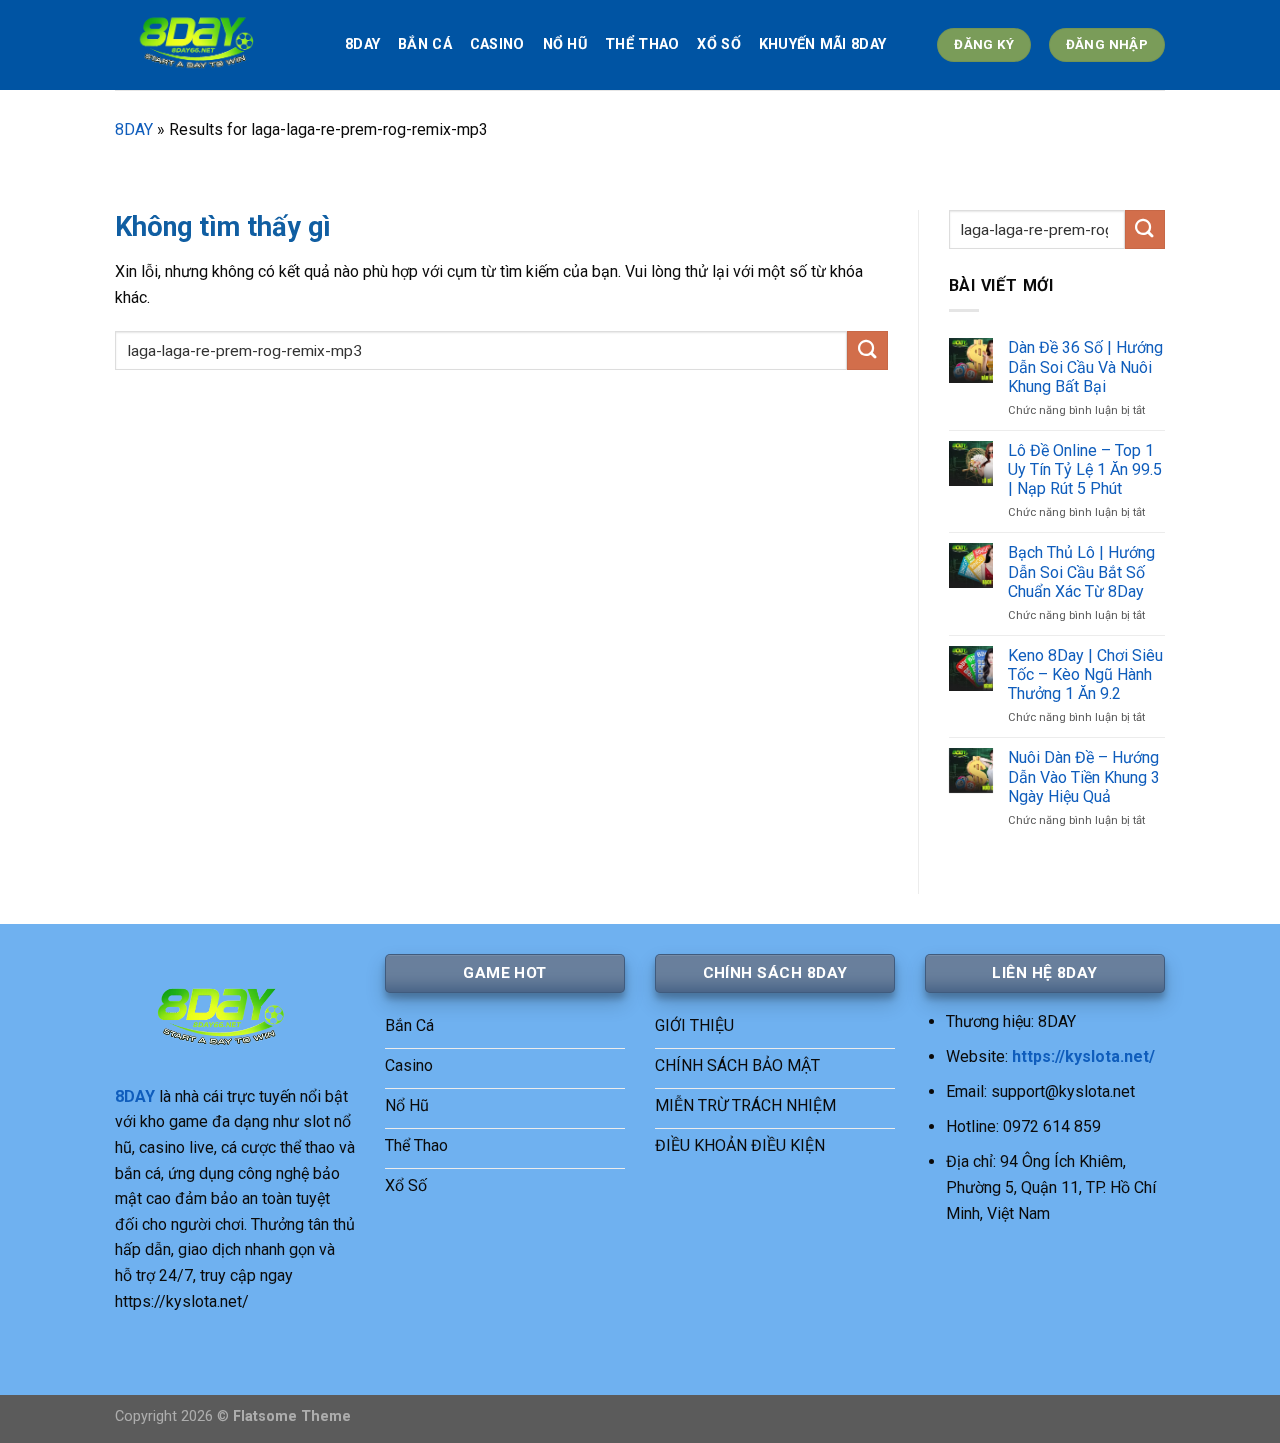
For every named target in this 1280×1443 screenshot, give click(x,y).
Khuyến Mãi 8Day (822, 44)
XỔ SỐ (718, 44)
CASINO (497, 44)
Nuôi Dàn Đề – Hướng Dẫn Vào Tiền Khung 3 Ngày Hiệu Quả (1084, 776)
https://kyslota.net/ (1083, 1056)
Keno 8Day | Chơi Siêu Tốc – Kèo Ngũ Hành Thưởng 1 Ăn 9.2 (1085, 674)
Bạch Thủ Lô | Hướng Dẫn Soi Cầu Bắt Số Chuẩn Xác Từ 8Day (1081, 571)
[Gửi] (867, 350)
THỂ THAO (642, 44)
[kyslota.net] (215, 45)
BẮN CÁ (425, 44)
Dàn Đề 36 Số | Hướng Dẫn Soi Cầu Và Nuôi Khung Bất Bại (1085, 366)
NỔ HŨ (565, 44)
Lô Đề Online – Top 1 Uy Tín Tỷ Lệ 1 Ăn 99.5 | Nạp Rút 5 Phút (1085, 469)
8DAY (362, 44)
